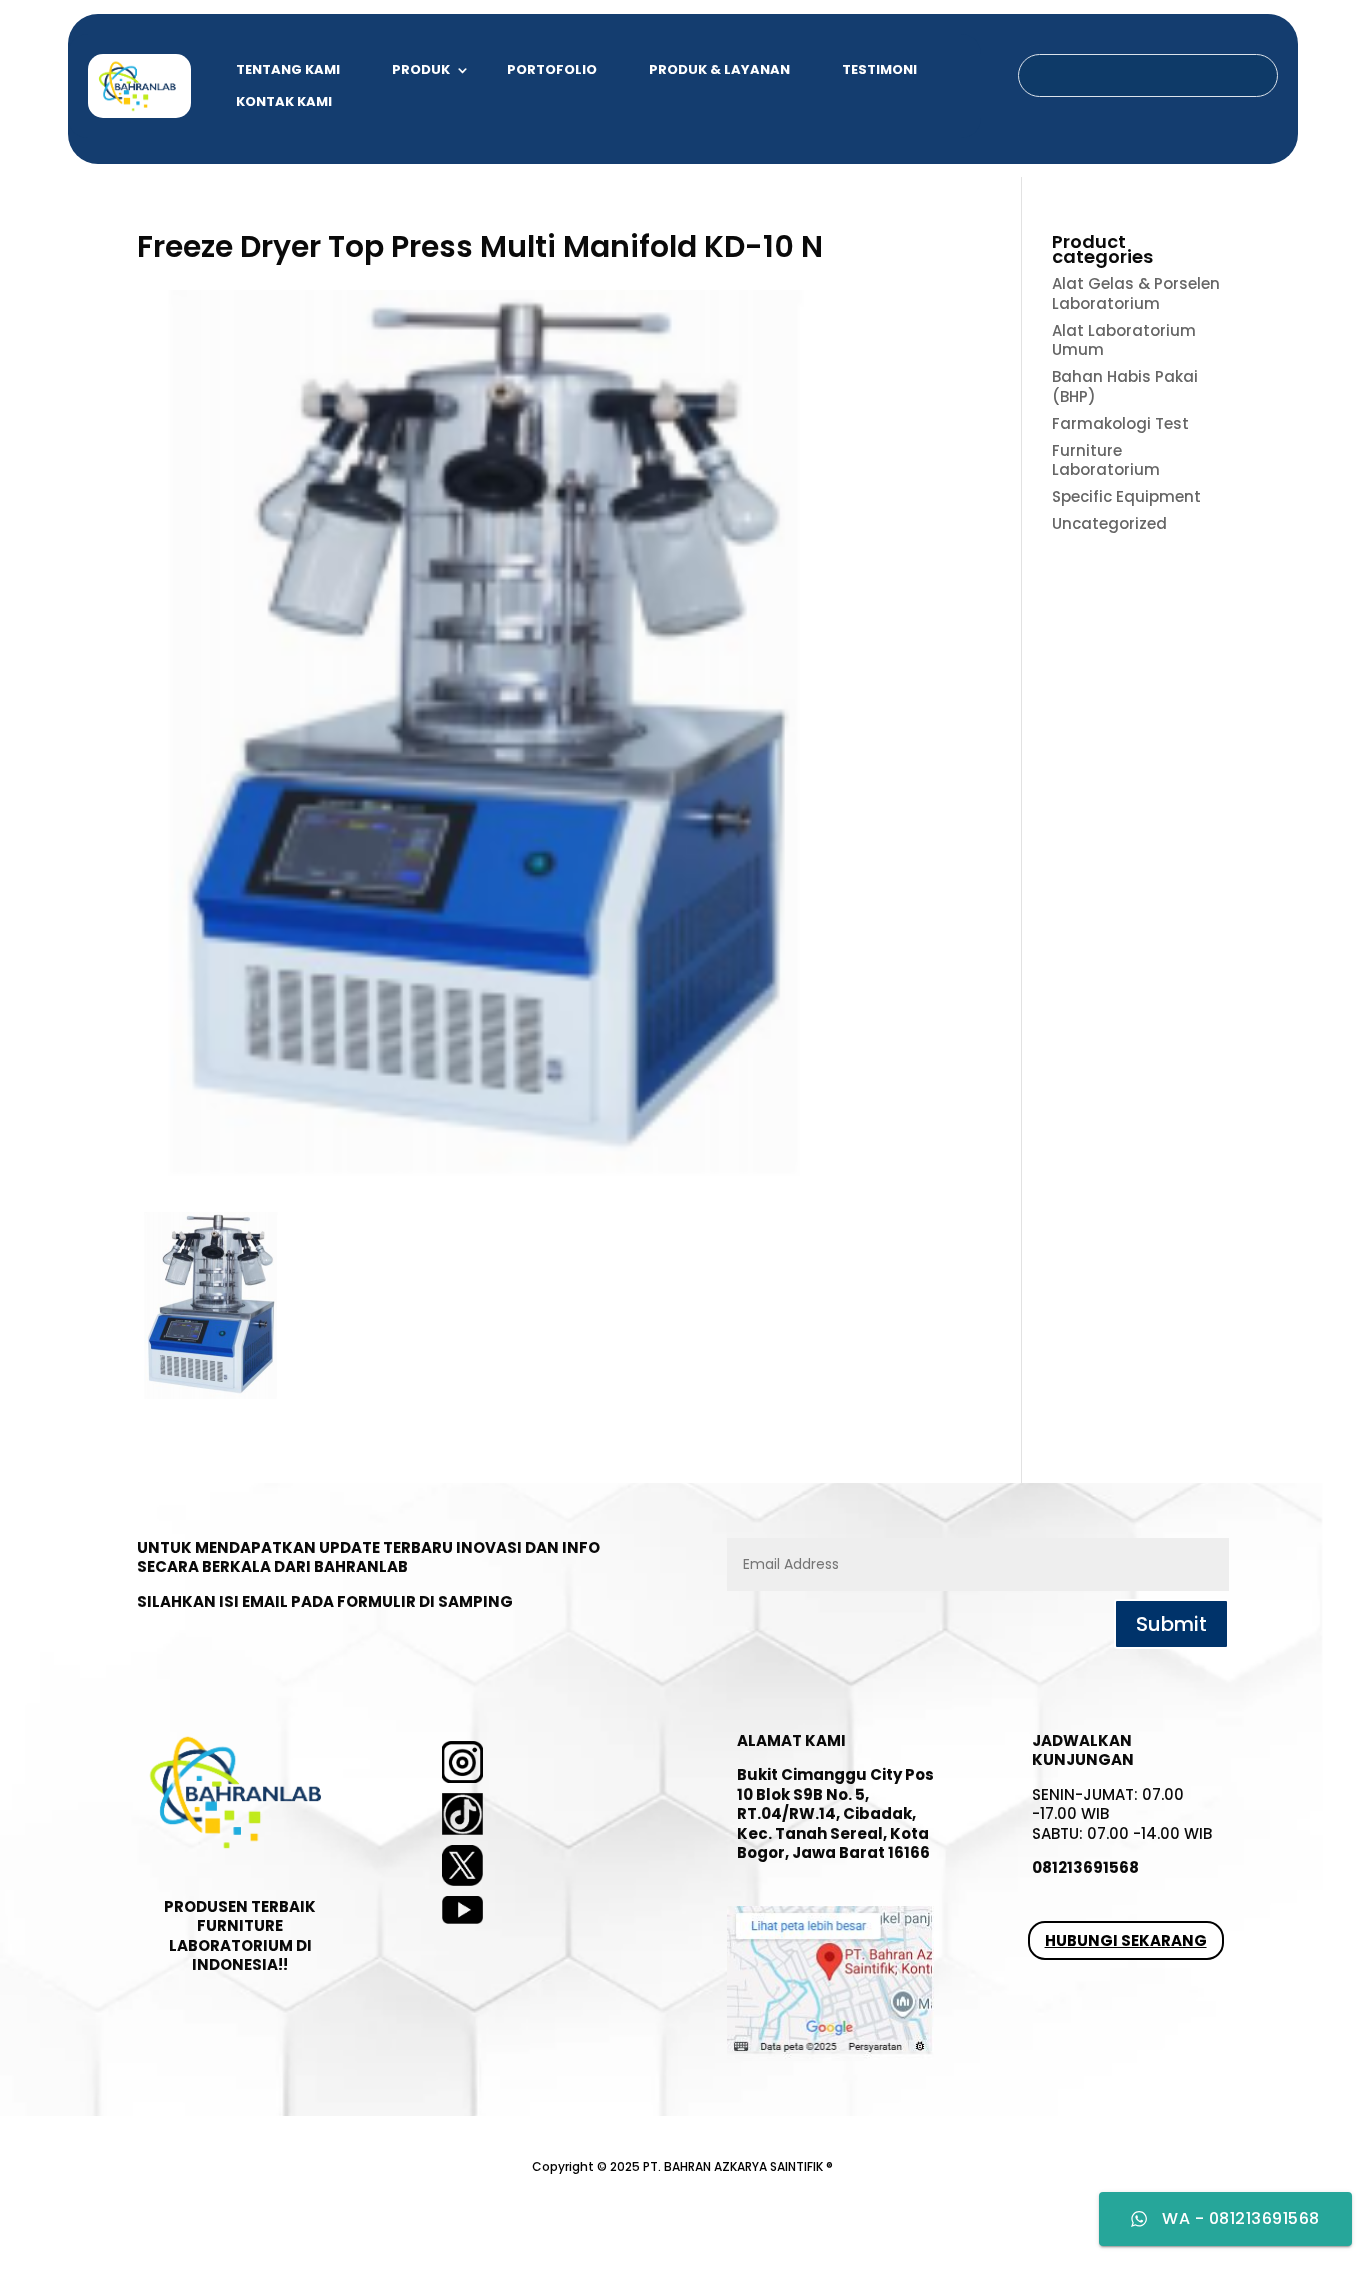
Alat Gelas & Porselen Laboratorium (1136, 293)
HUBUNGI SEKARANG (1126, 1940)
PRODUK (421, 69)
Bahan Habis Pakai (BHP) (1125, 386)
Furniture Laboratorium (1106, 460)
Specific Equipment (1126, 496)
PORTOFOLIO (552, 69)
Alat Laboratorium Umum (1124, 340)
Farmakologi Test (1120, 423)
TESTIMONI (879, 69)
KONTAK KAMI (284, 101)
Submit (1171, 1624)
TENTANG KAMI (288, 69)
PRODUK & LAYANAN (719, 69)
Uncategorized (1109, 523)
